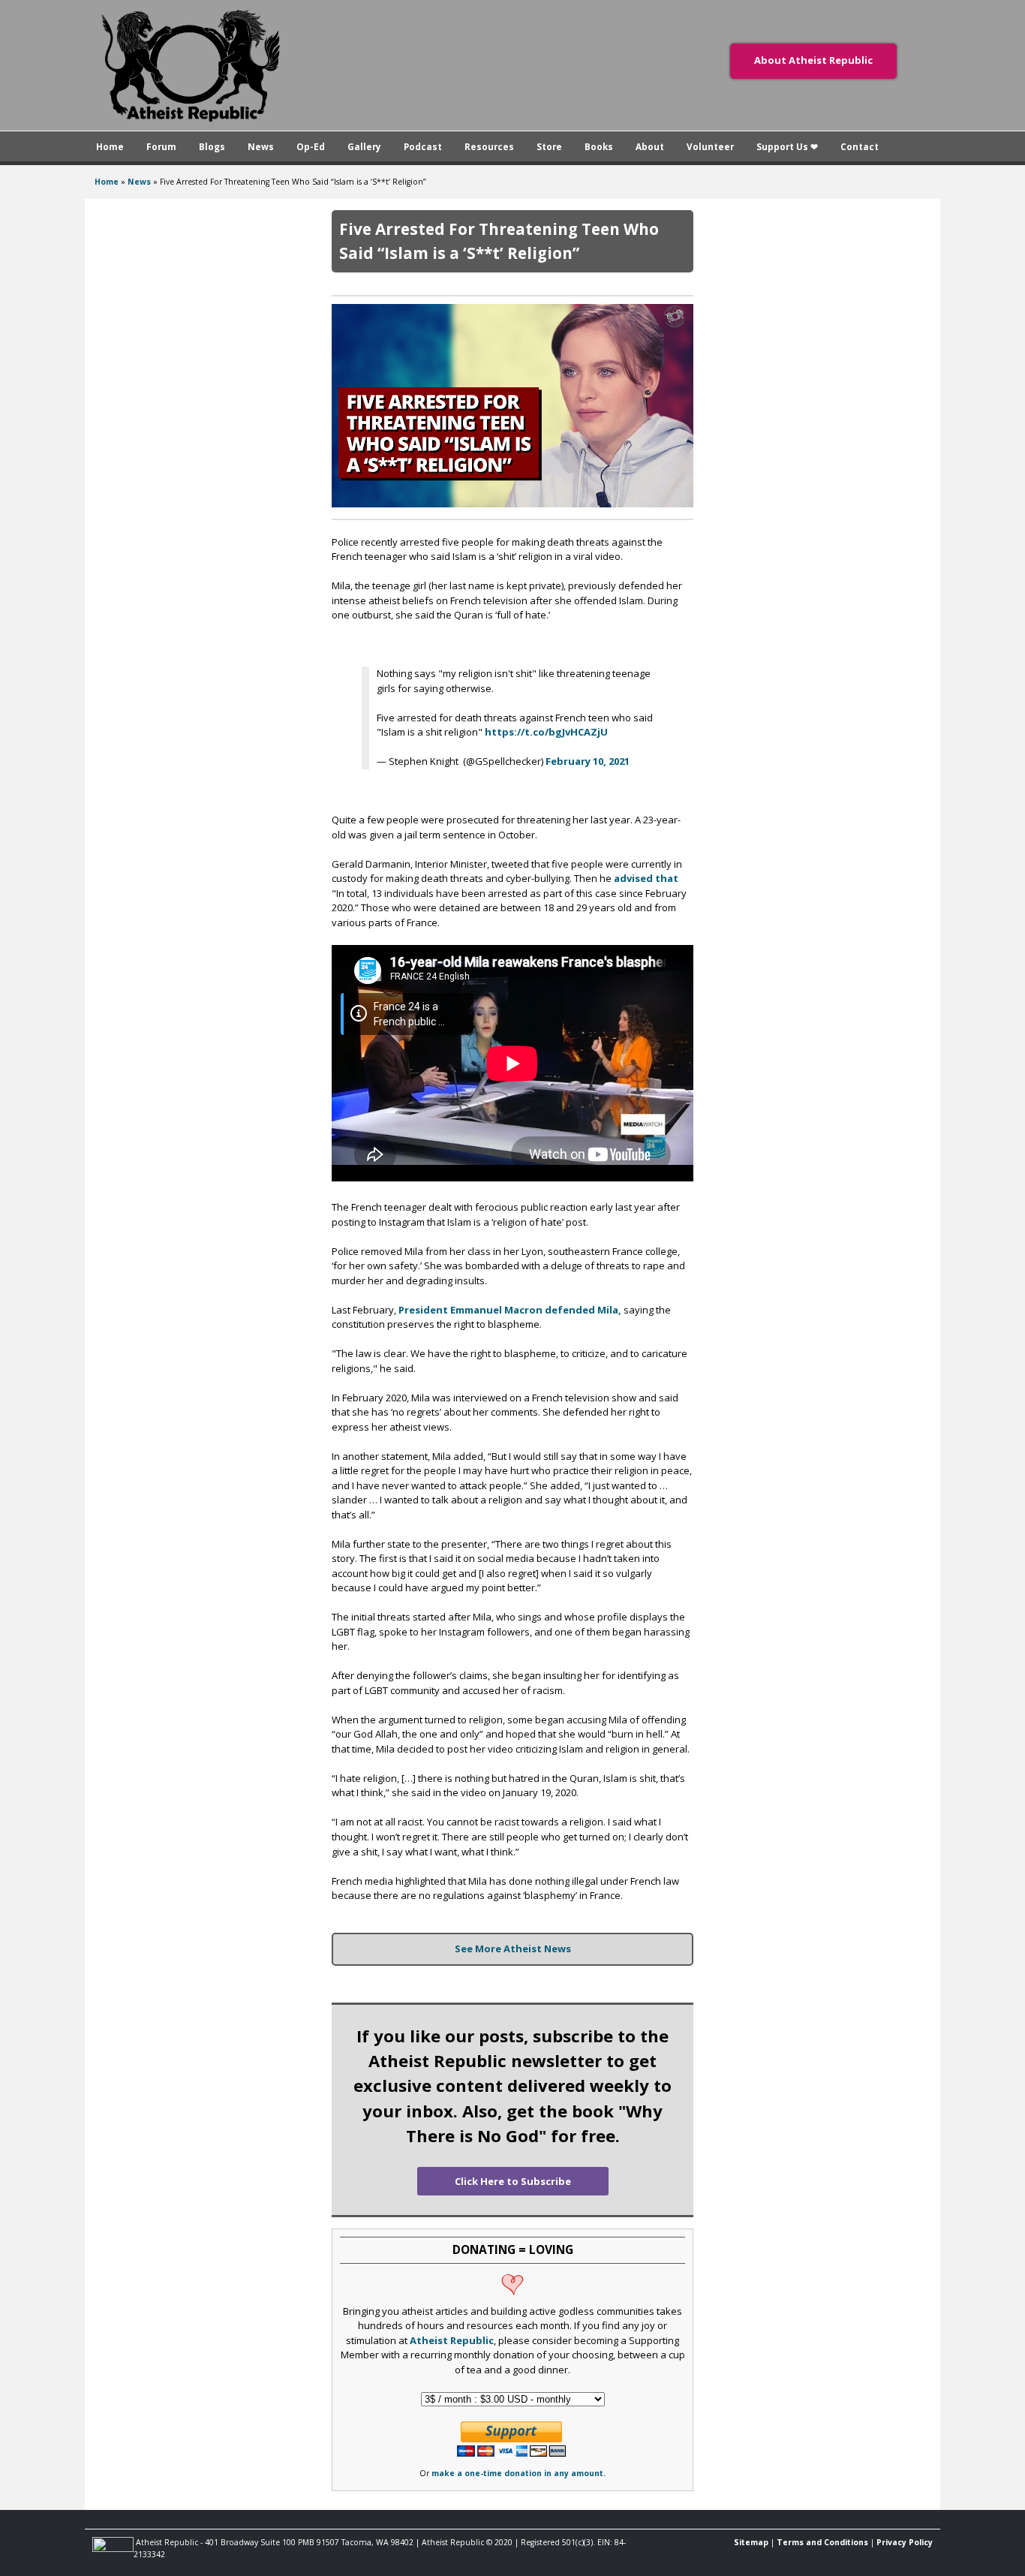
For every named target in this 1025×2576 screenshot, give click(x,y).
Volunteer (710, 146)
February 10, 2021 (588, 761)
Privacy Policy (905, 2542)
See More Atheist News (513, 1949)
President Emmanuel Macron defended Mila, (510, 1310)
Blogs (212, 146)
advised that (646, 878)
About (650, 146)
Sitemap (751, 2542)
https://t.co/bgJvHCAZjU (546, 732)
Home (110, 146)
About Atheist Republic (813, 60)
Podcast (423, 146)
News (261, 146)
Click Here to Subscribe (513, 2181)
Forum (161, 146)
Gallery (364, 146)
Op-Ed (311, 146)
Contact (860, 146)
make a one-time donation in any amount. (519, 2473)
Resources (489, 146)
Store (549, 146)
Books (599, 146)
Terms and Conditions (822, 2542)
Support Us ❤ (787, 146)
